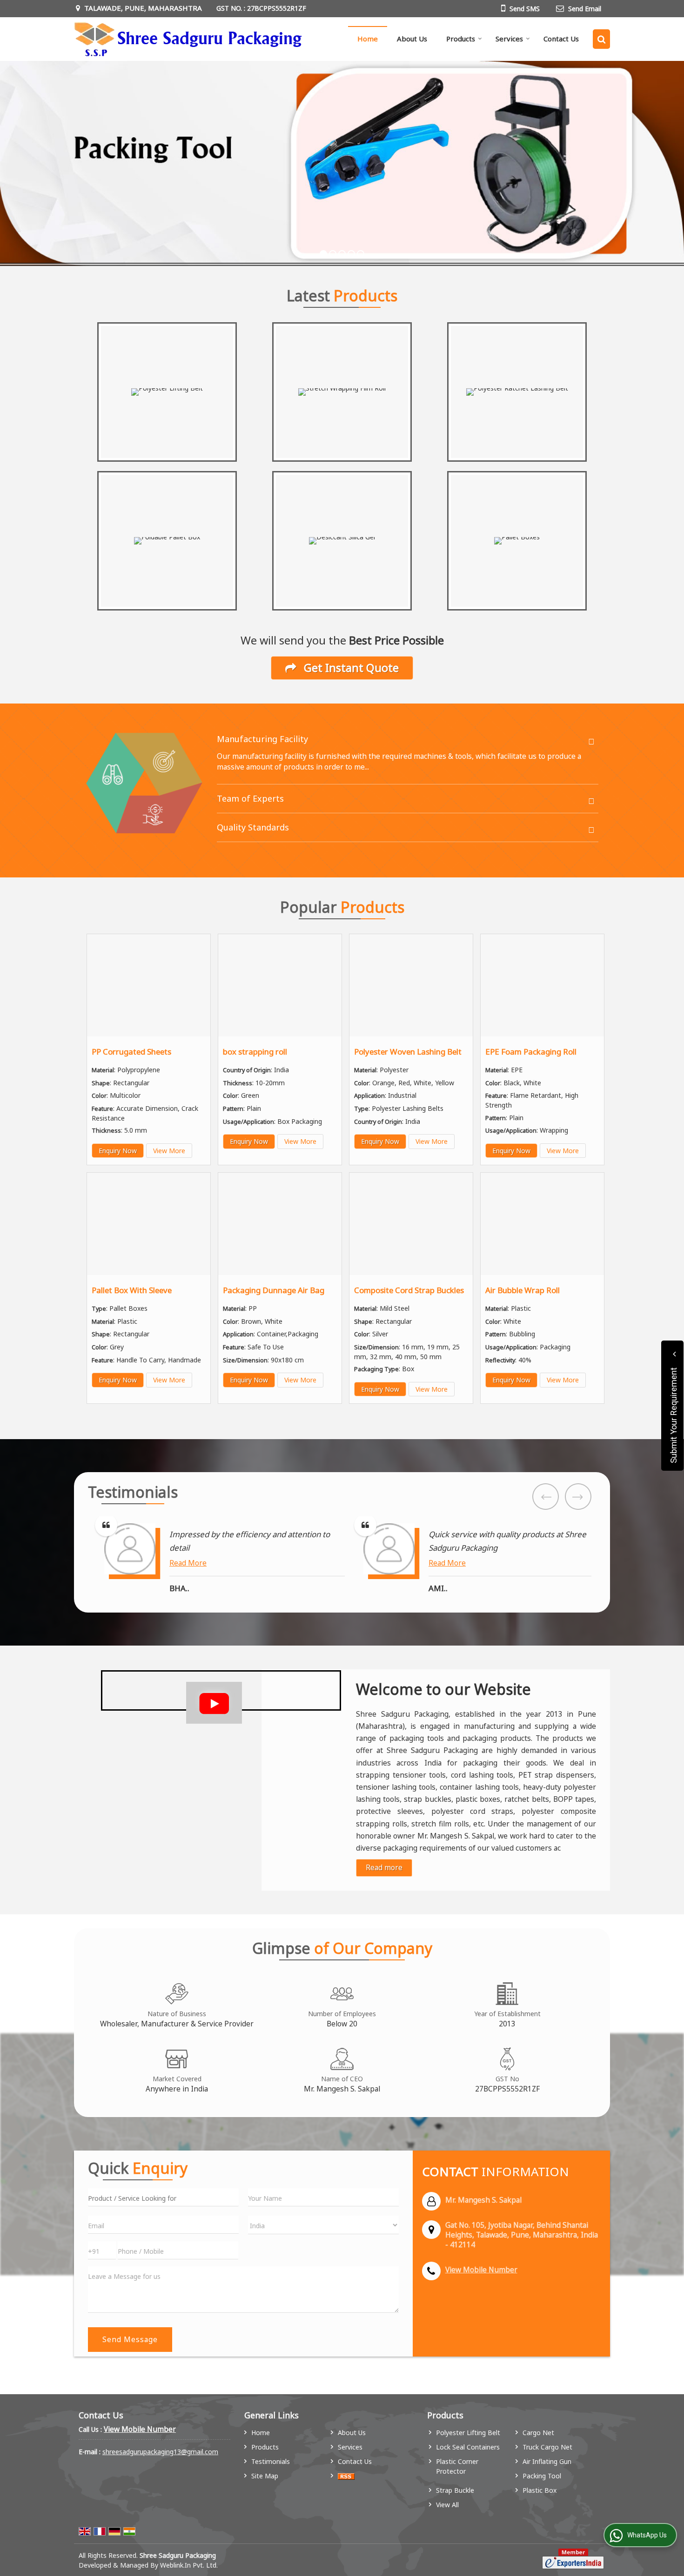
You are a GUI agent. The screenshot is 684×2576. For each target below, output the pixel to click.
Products (461, 39)
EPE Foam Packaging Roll (531, 1052)
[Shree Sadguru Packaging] (188, 39)
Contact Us (561, 39)
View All (447, 2505)
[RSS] (346, 2476)
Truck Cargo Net (547, 2447)
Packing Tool (542, 2476)
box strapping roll (255, 1052)
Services (509, 39)
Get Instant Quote (350, 668)
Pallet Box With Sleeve (132, 1290)
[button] (481, 2270)
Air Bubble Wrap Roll (523, 1290)
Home (368, 39)
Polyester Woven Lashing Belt (408, 1052)
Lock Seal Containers (468, 2447)
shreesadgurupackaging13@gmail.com (160, 2452)
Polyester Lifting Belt (468, 2433)
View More (169, 1151)
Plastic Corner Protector (457, 2466)
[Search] (601, 39)
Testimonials (271, 2461)
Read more (384, 1868)
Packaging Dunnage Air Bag (274, 1290)
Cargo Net (538, 2433)
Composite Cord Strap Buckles (409, 1290)
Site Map (265, 2476)
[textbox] (163, 2197)
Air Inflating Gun (547, 2461)
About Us (412, 39)
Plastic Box (540, 2490)
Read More (188, 1563)
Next (578, 1497)
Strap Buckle (455, 2490)
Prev (546, 1497)
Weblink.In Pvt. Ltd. (189, 2565)
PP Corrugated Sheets (131, 1052)
